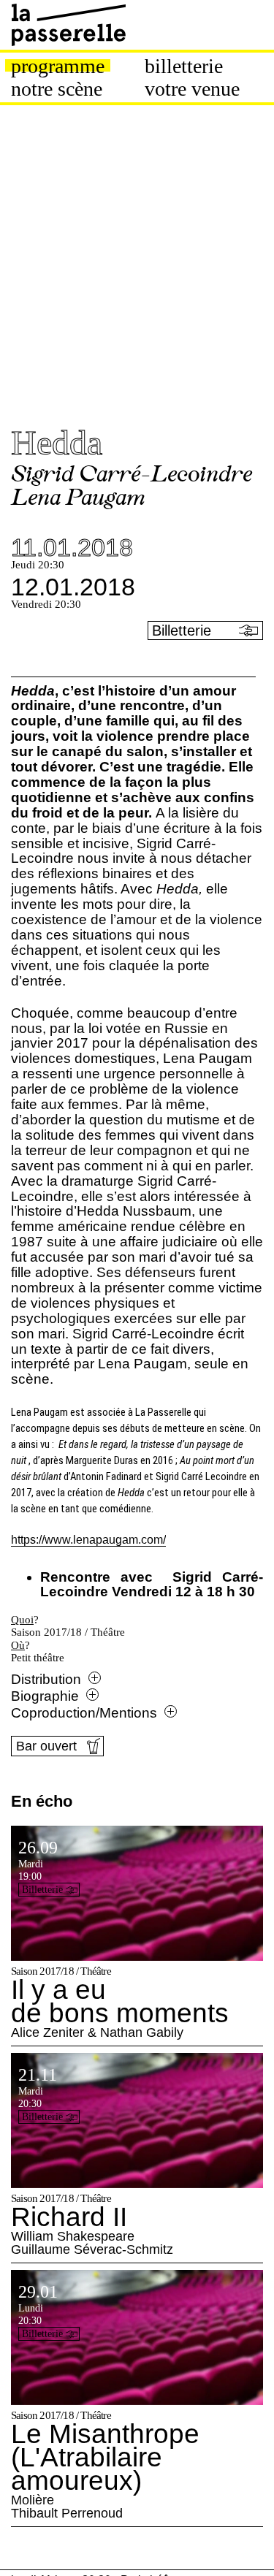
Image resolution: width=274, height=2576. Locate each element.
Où (18, 1645)
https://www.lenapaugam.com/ (88, 1540)
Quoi (22, 1620)
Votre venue (192, 89)
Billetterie (184, 66)
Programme (58, 66)
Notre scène (57, 89)
